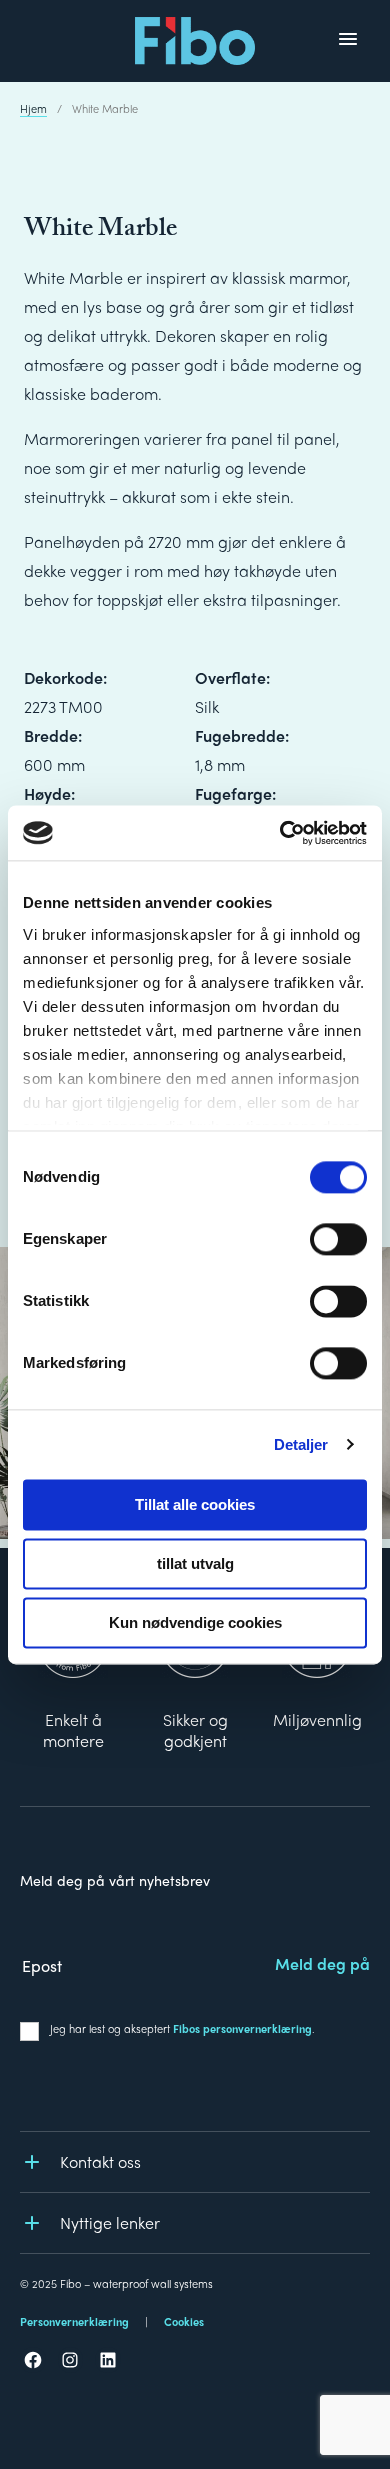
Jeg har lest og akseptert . (182, 2028)
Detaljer (301, 1444)
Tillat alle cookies (195, 1504)
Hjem (33, 108)
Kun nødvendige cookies (195, 1622)
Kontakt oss (100, 2161)
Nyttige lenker (110, 2222)
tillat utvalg (195, 1563)
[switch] (338, 1239)
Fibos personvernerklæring (242, 2028)
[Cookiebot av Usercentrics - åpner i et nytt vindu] (280, 833)
